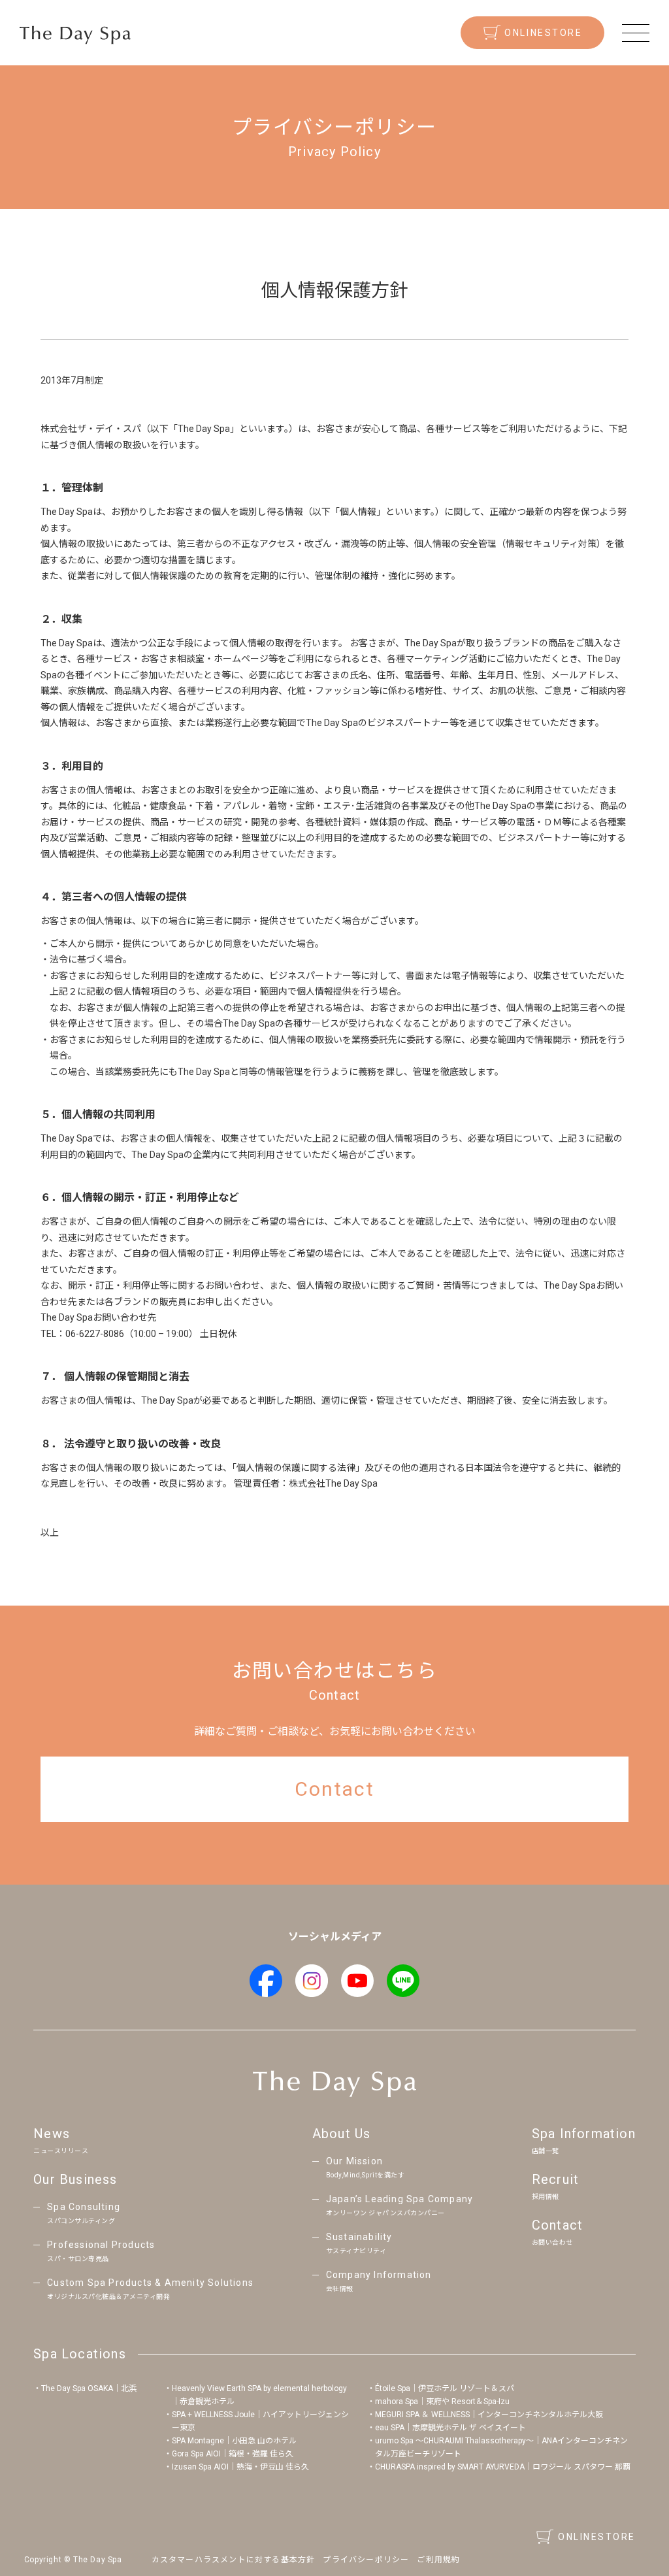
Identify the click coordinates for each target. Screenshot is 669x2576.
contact (334, 1789)
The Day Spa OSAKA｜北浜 (89, 2388)
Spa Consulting (84, 2213)
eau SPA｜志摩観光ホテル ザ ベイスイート (450, 2428)
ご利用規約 (438, 2560)
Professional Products (101, 2251)
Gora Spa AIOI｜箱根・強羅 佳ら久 (233, 2454)
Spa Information (584, 2140)
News (61, 2140)
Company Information (379, 2281)
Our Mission (366, 2167)
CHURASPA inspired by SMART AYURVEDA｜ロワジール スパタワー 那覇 (503, 2467)
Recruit (555, 2186)
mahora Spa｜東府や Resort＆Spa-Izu (442, 2402)
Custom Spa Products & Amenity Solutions (150, 2289)
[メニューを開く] (636, 33)
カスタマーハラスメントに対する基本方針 (234, 2560)
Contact (557, 2232)
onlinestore (543, 33)
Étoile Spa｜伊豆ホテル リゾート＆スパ (445, 2388)
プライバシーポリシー (366, 2560)
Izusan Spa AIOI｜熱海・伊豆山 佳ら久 (240, 2467)
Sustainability (359, 2243)
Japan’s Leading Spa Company (400, 2205)
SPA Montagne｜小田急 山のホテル (234, 2441)
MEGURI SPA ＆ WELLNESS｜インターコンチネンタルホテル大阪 (489, 2415)
